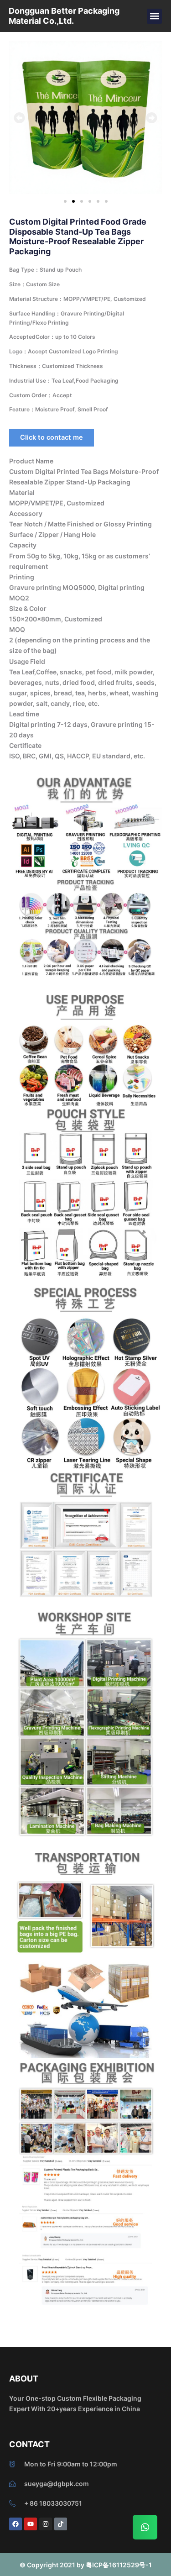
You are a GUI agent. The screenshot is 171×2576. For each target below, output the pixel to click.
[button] (154, 16)
